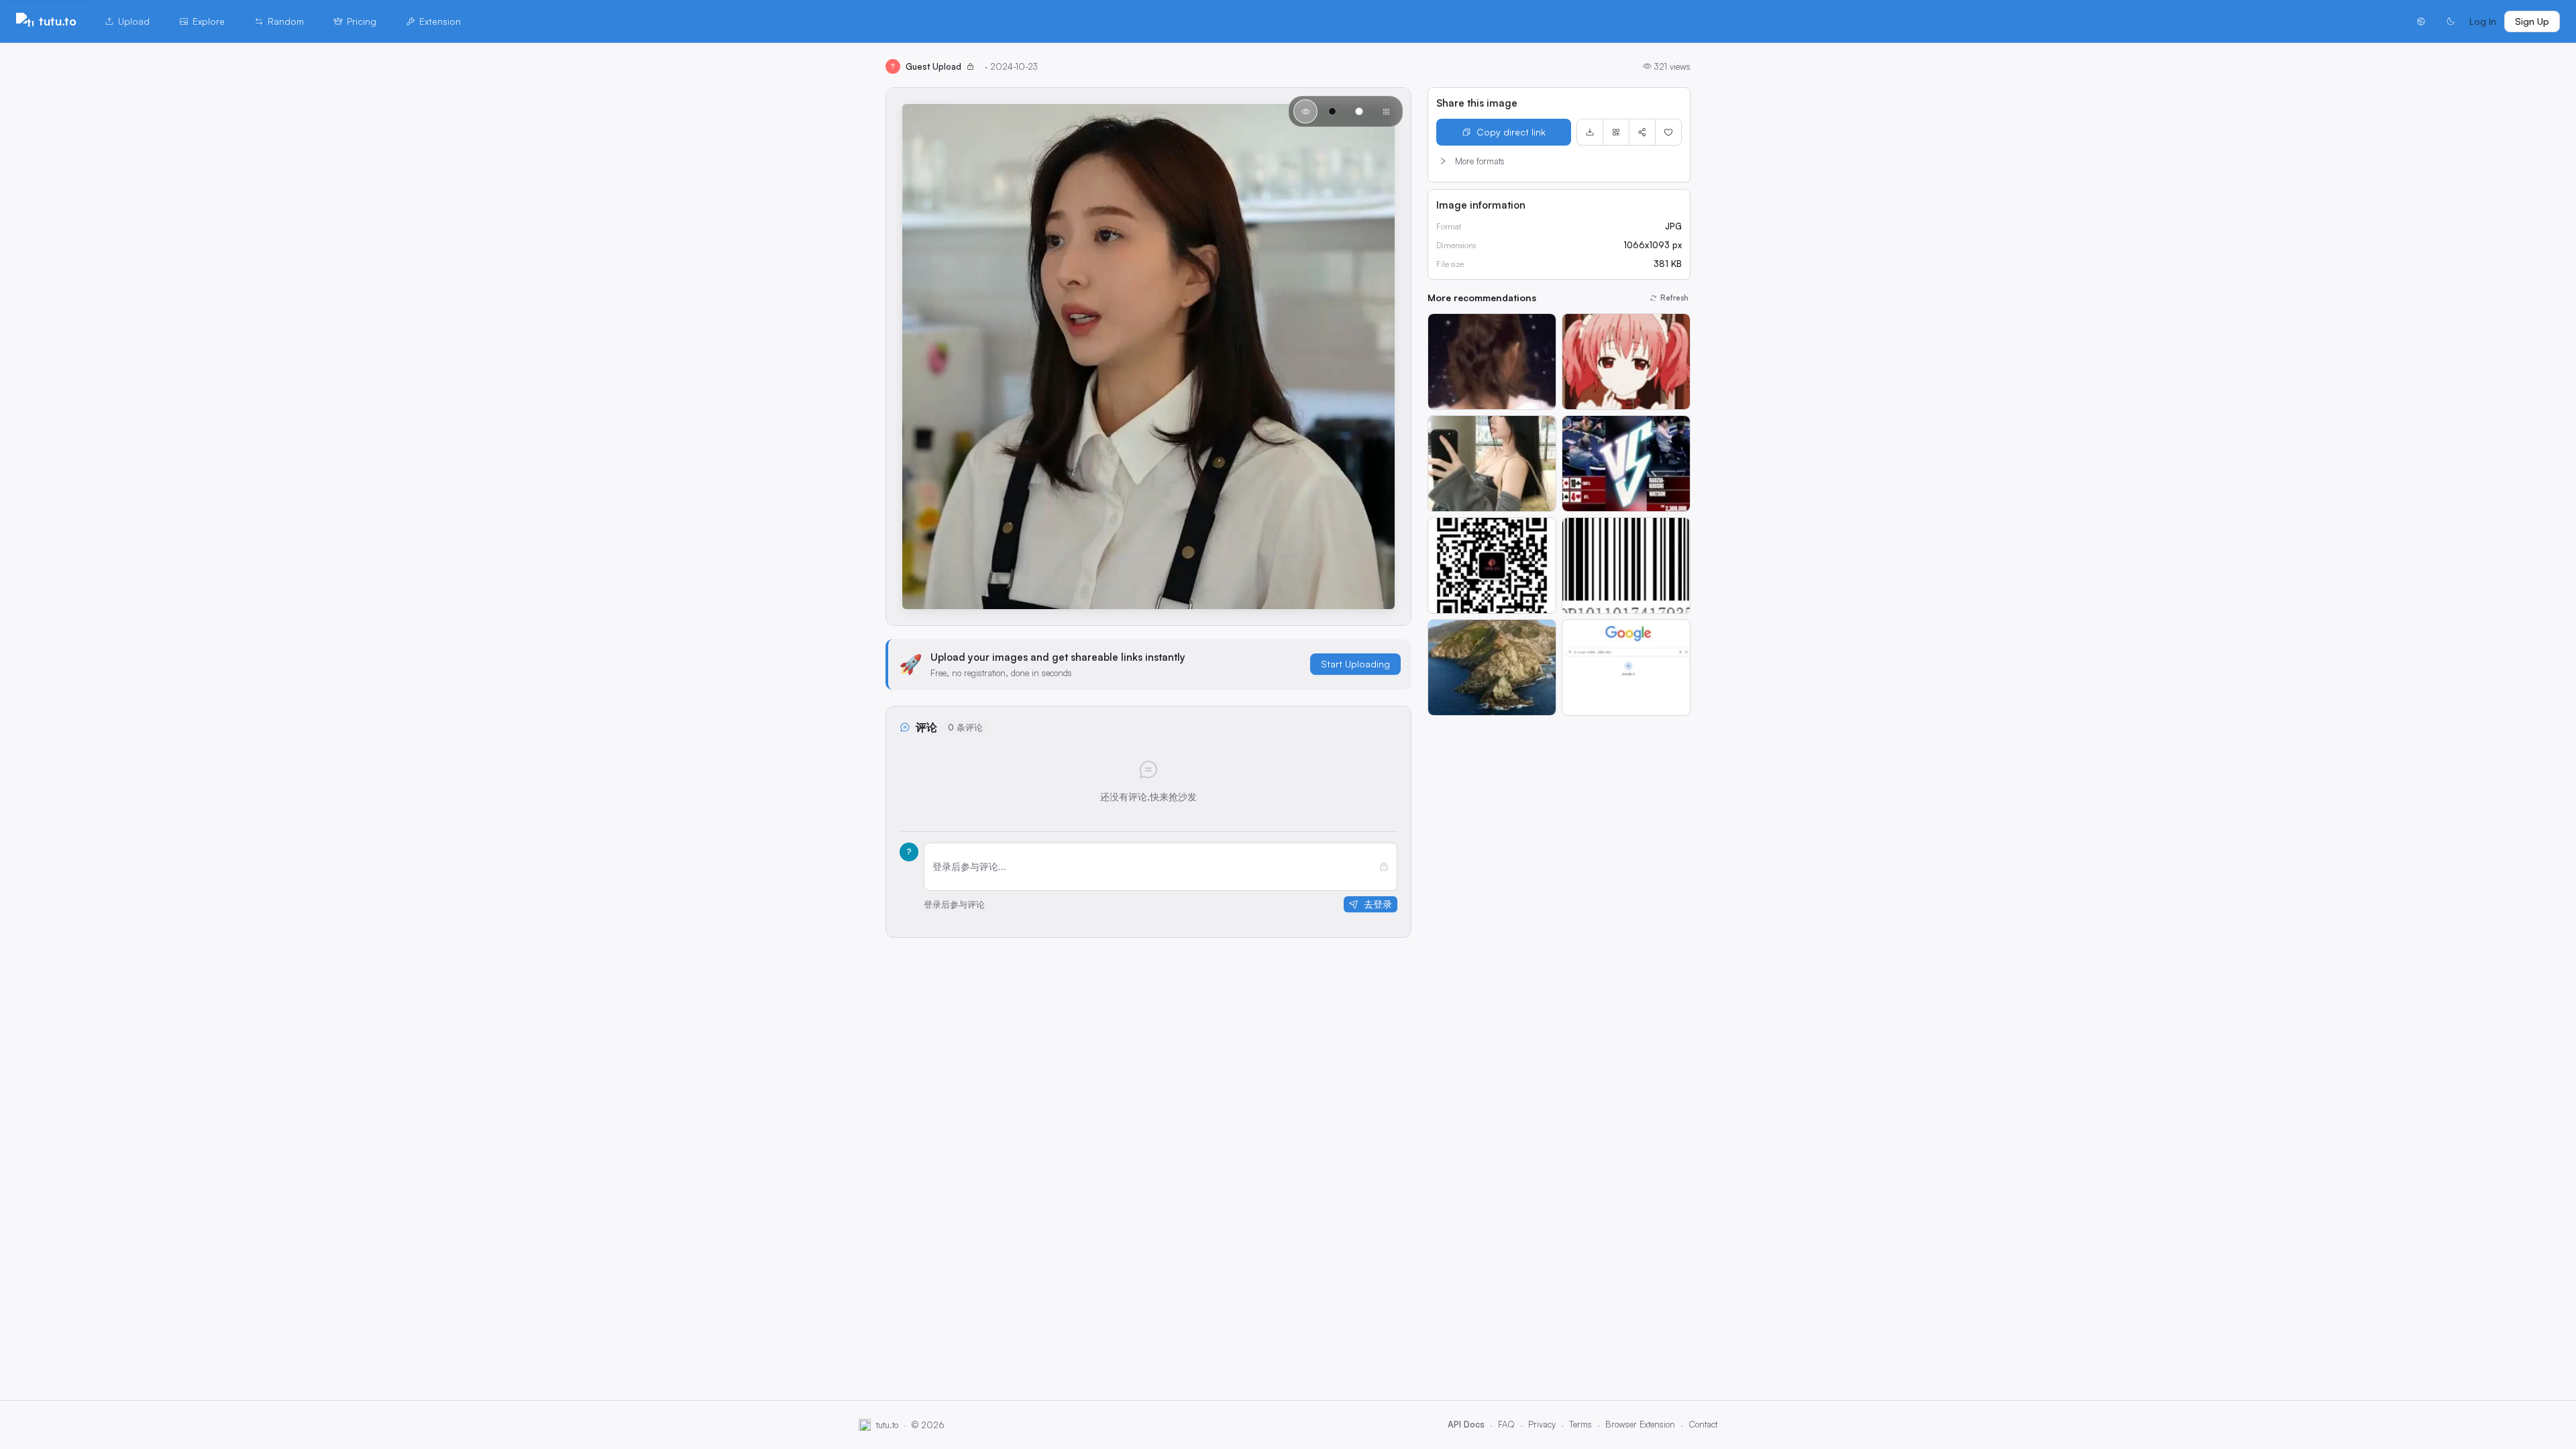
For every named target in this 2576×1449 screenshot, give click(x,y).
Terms (1580, 1424)
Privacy (1542, 1424)
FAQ (1506, 1424)
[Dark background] (1332, 111)
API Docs (1466, 1424)
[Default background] (1305, 111)
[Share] (1642, 132)
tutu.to (58, 21)
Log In (2483, 21)
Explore (209, 21)
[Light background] (1359, 111)
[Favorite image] (1668, 132)
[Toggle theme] (2451, 21)
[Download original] (1590, 132)
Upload (134, 21)
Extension (440, 21)
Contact (1703, 1424)
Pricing (362, 21)
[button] (1559, 161)
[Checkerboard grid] (1386, 111)
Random (286, 21)
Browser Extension (1640, 1424)
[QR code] (1616, 132)
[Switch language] (2421, 21)
